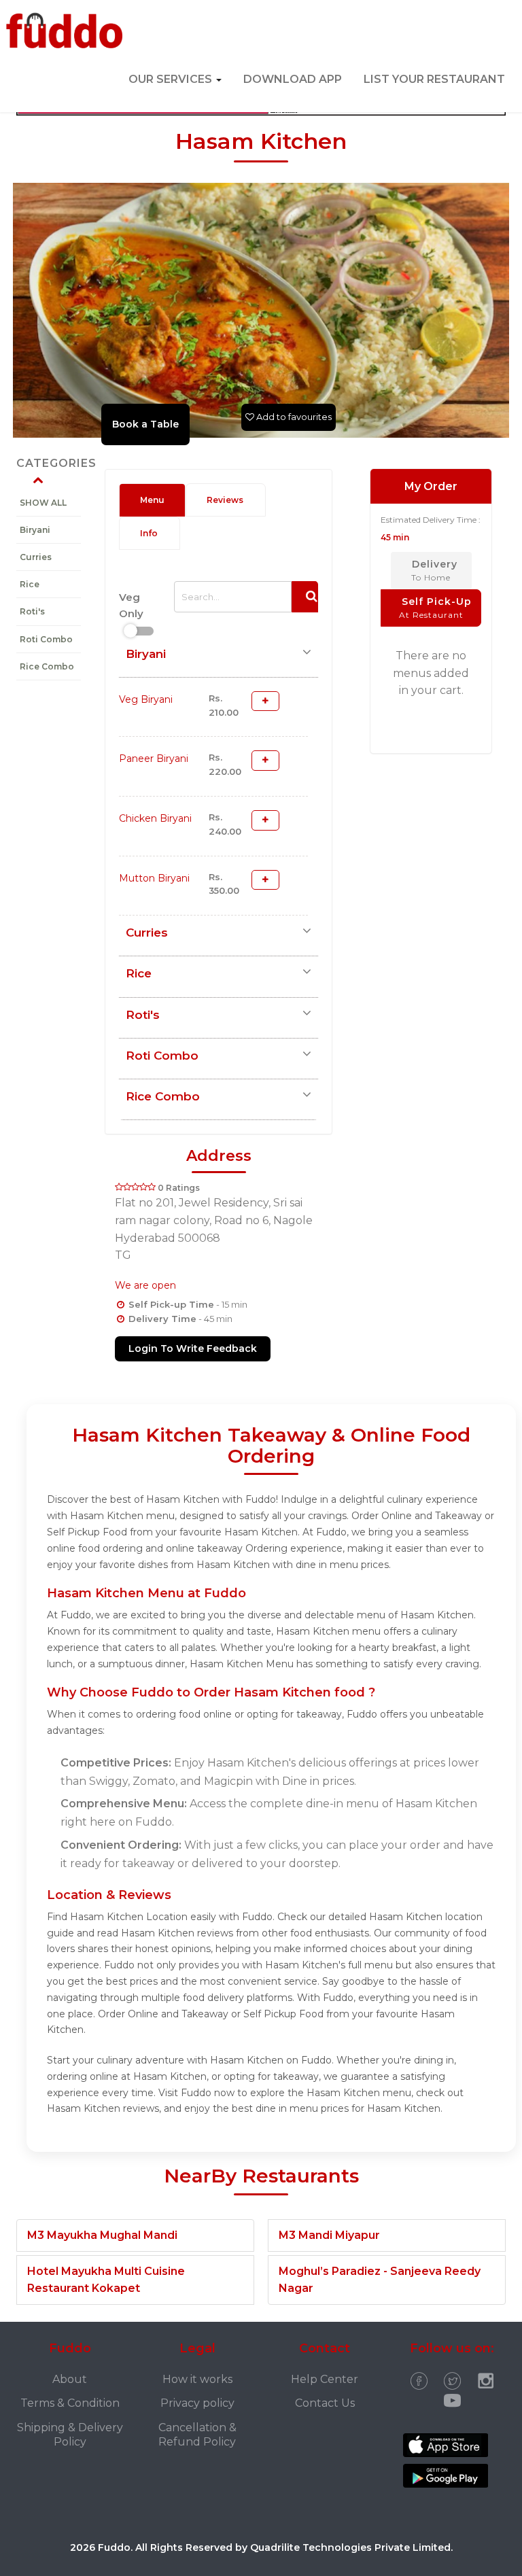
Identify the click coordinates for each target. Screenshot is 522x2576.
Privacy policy (197, 2403)
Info (149, 533)
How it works (197, 2379)
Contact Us (325, 2403)
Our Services (172, 79)
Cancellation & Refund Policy (197, 2435)
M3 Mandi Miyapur (329, 2235)
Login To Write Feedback (193, 1348)
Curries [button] (147, 933)
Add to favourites (293, 417)
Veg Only (131, 605)
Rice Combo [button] (163, 1096)
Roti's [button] (143, 1015)
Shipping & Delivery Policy (70, 2435)
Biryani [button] (146, 654)
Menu (152, 500)
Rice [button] (139, 973)
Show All (43, 503)
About (70, 2379)
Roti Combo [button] (162, 1056)
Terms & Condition (70, 2403)
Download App (293, 79)
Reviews (225, 500)
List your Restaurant (434, 79)
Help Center (325, 2379)
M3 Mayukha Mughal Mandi (102, 2235)
